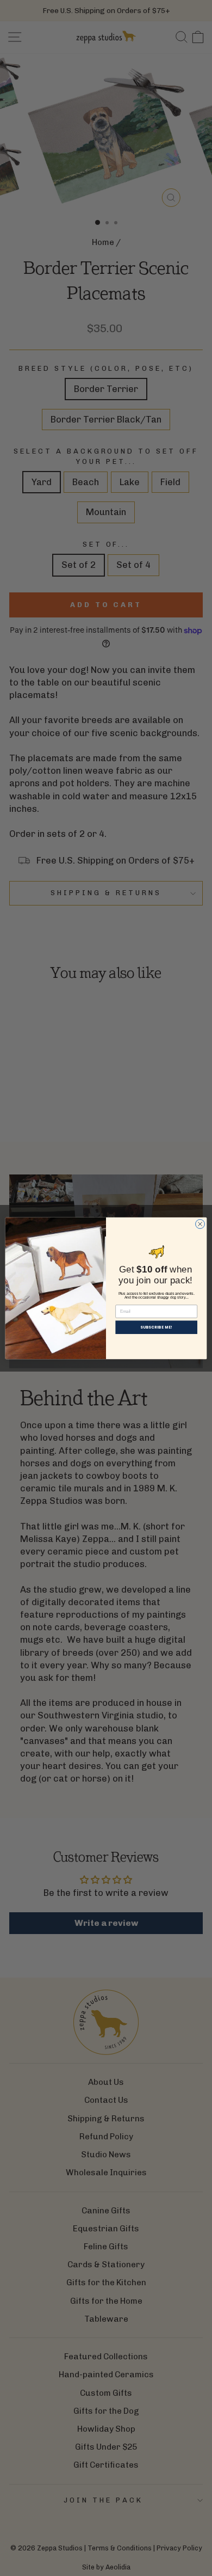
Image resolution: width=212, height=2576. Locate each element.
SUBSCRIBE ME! (156, 1327)
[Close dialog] (200, 1224)
